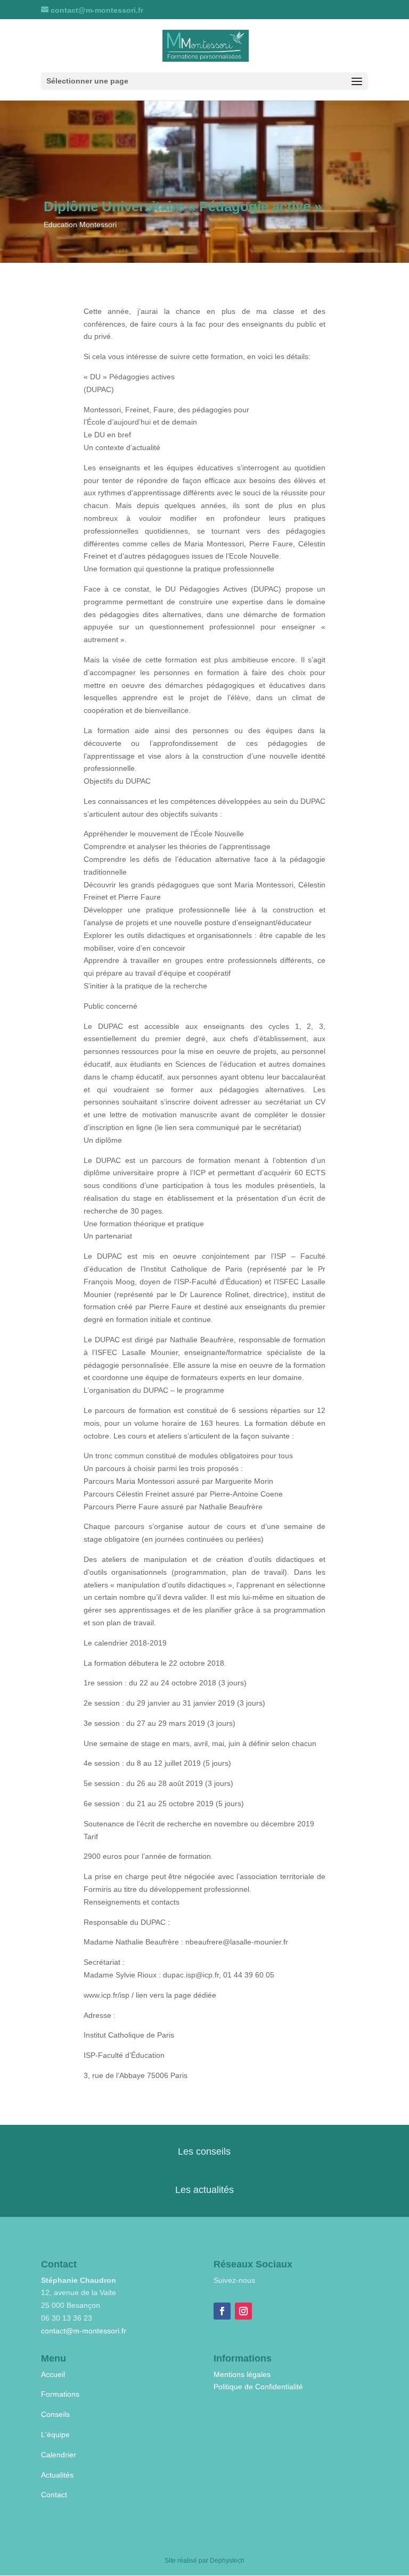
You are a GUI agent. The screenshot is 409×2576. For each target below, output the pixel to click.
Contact (54, 2495)
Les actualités (204, 2190)
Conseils (55, 2414)
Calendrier (59, 2455)
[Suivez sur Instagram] (243, 2311)
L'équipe (55, 2434)
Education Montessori (80, 225)
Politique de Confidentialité (258, 2387)
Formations (60, 2394)
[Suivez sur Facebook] (222, 2311)
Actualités (57, 2475)
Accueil (53, 2374)
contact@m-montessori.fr (84, 2331)
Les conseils (204, 2151)
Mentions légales (242, 2374)
